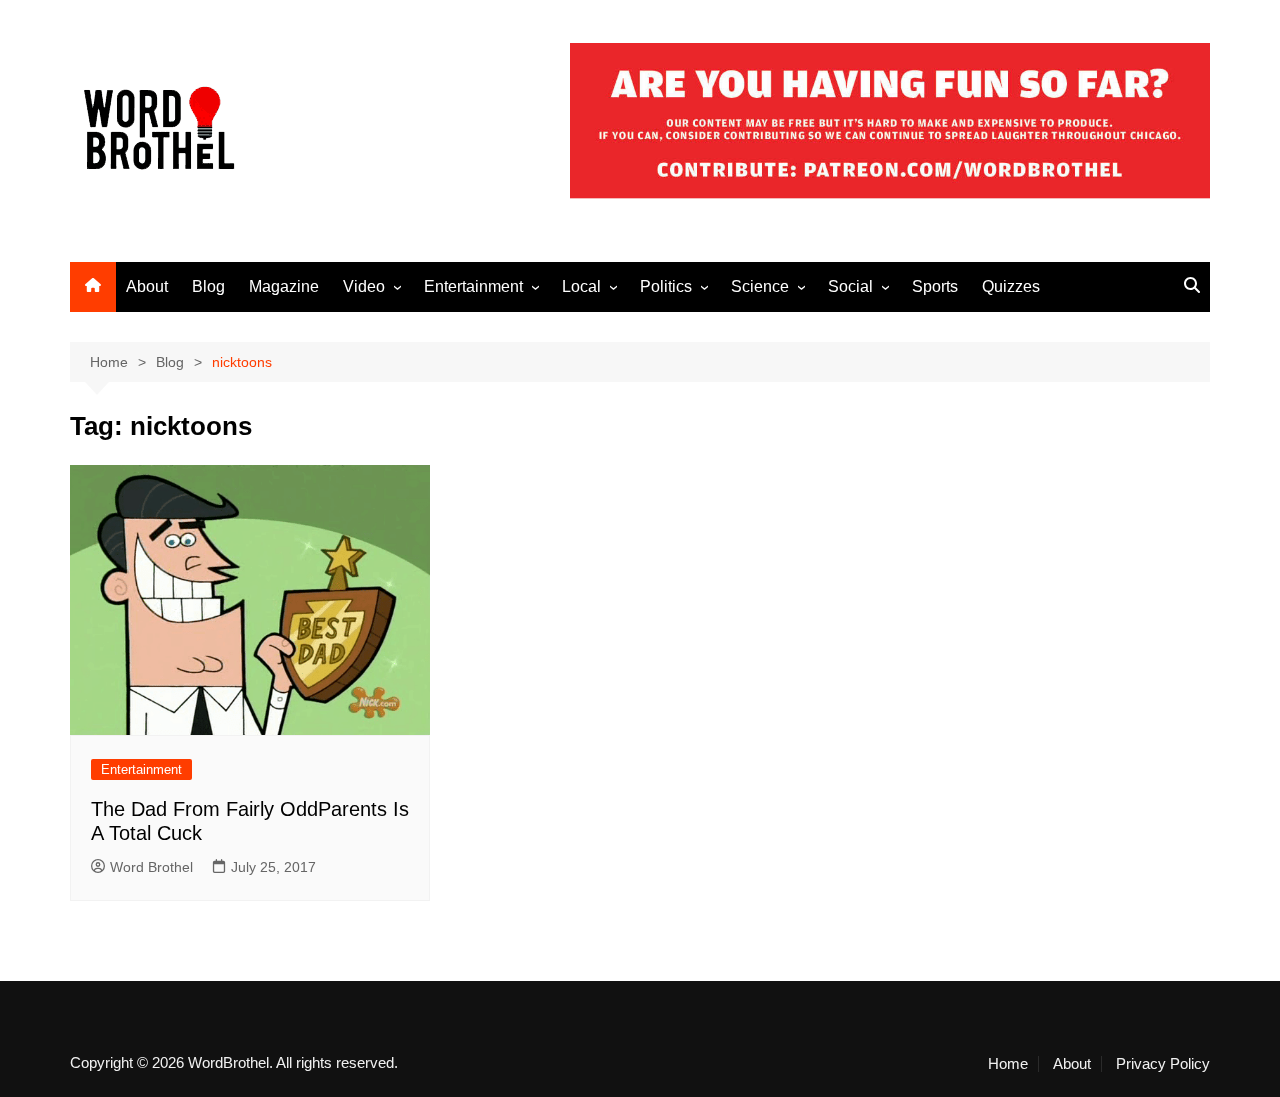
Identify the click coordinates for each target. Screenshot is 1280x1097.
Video (364, 286)
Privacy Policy (1163, 1064)
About (147, 286)
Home (1008, 1064)
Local (581, 286)
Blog (208, 286)
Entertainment (473, 286)
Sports (935, 286)
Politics (666, 286)
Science (760, 286)
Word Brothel (151, 867)
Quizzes (1011, 286)
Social (850, 286)
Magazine (284, 286)
